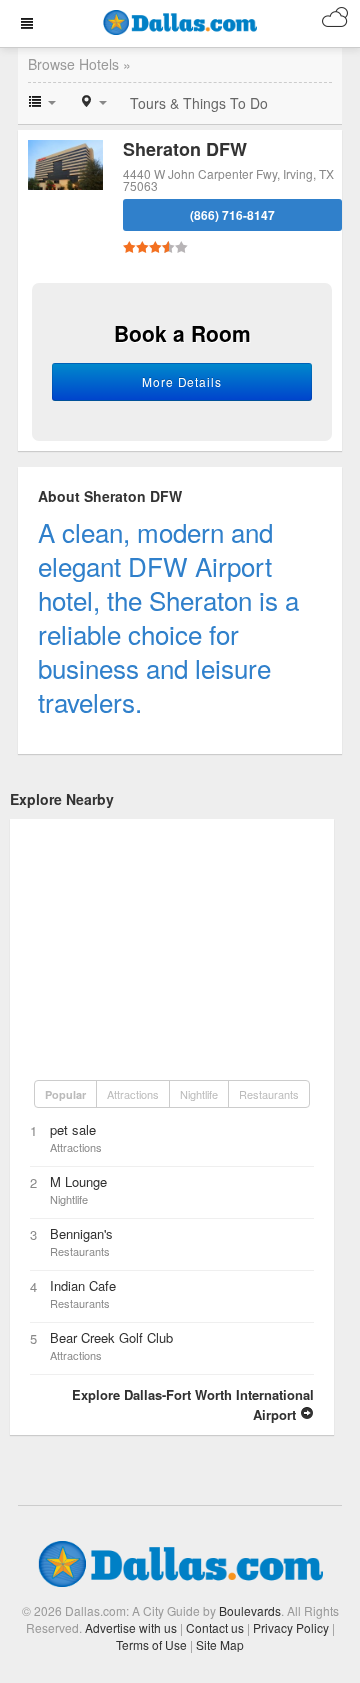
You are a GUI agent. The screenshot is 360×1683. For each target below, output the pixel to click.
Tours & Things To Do (199, 103)
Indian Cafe (83, 1285)
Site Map (220, 1644)
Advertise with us (131, 1627)
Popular (65, 1094)
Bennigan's (81, 1233)
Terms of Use (151, 1644)
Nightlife (199, 1094)
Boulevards (250, 1610)
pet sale (73, 1129)
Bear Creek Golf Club (111, 1337)
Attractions (133, 1094)
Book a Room (182, 333)
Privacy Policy (291, 1627)
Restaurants (269, 1094)
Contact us (215, 1627)
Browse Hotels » (79, 64)
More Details (182, 381)
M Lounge (78, 1181)
